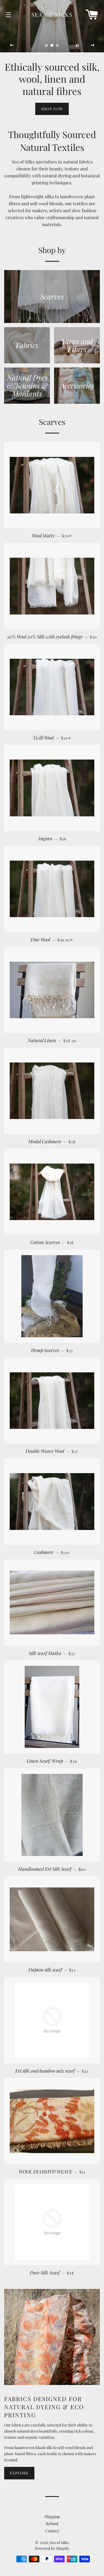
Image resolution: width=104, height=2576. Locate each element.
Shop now (52, 109)
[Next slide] (93, 45)
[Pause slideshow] (77, 45)
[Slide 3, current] (58, 45)
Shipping (52, 2517)
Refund (52, 2524)
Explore (19, 2473)
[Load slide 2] (52, 45)
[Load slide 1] (47, 45)
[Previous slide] (12, 45)
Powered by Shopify (52, 2548)
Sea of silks (52, 14)
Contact (52, 2531)
